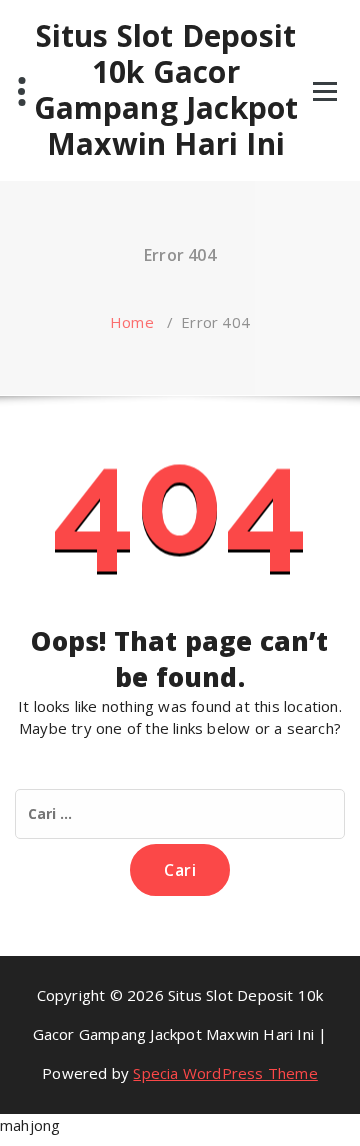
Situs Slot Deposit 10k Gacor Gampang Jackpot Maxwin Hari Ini (166, 90)
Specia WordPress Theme (225, 1073)
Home (132, 322)
